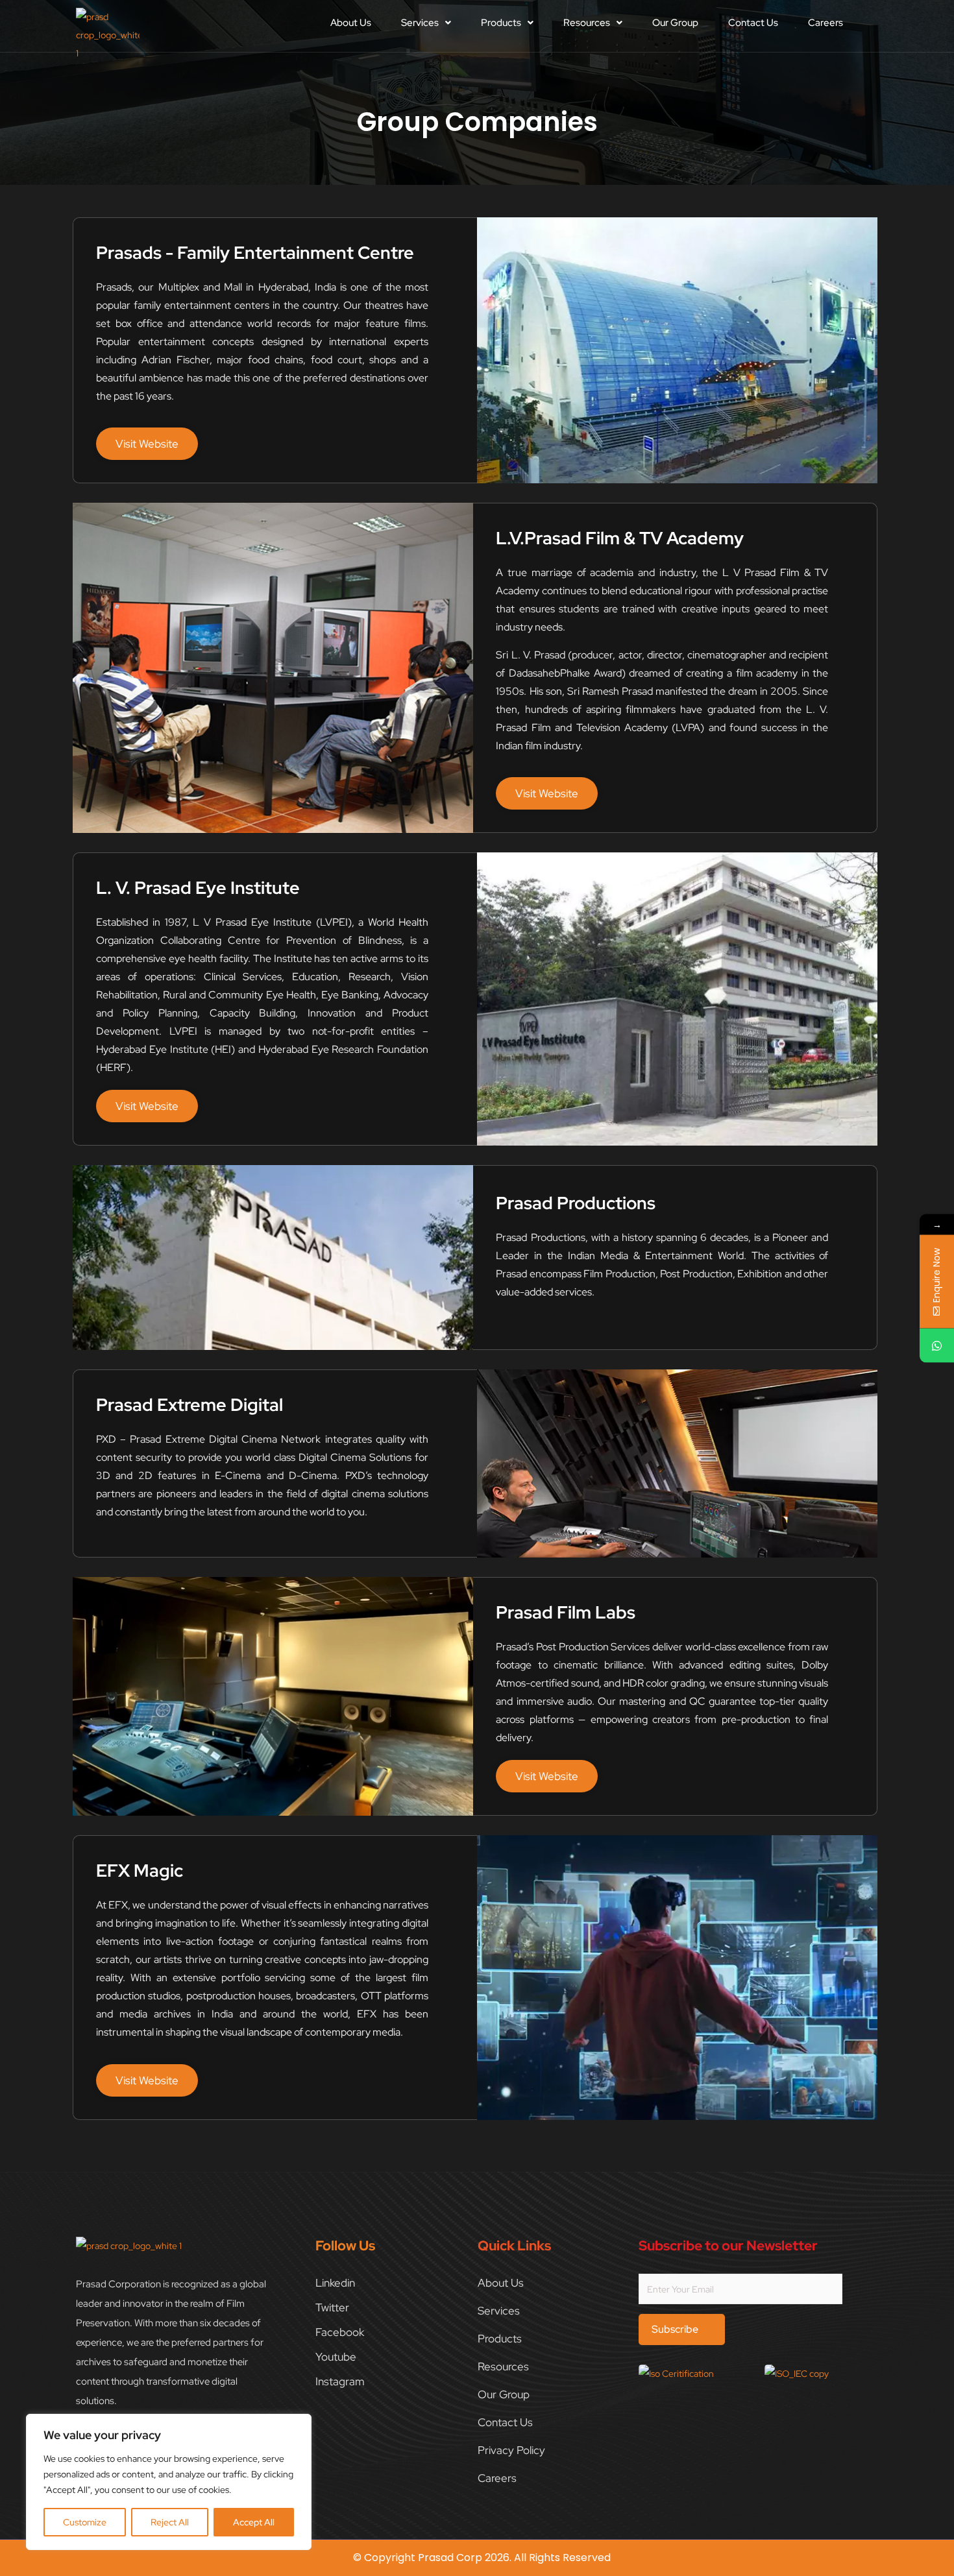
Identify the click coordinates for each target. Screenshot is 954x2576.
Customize (85, 2522)
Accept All (254, 2522)
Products (501, 23)
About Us (351, 23)
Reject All (170, 2522)
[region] (169, 2482)
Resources (587, 23)
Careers (826, 23)
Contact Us (753, 23)
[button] (426, 23)
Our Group (675, 23)
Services (420, 23)
